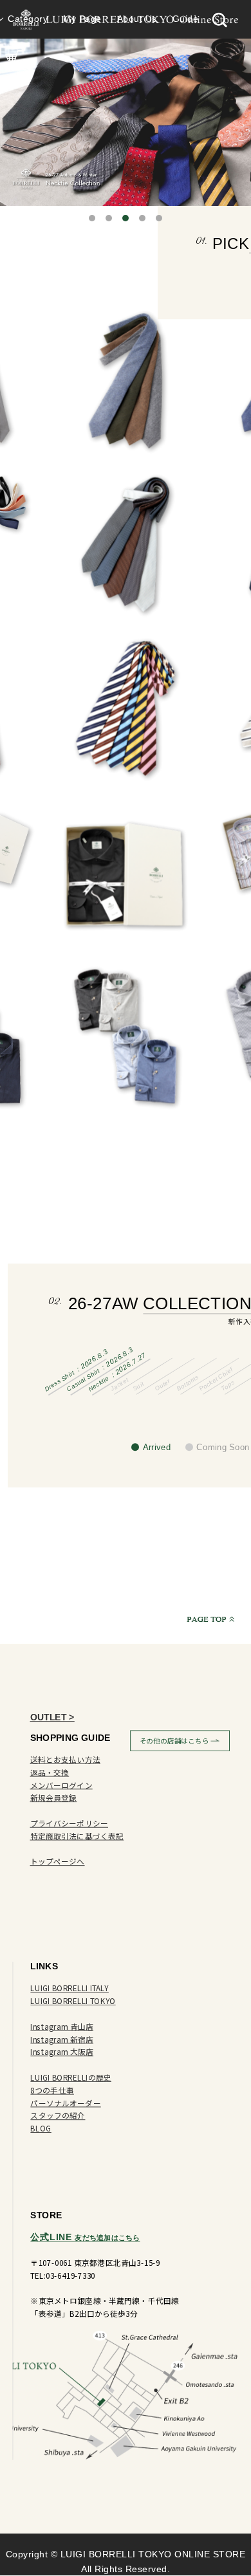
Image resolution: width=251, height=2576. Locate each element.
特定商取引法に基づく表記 (77, 1836)
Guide (186, 19)
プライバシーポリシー (70, 1824)
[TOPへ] (214, 1619)
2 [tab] (109, 218)
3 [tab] (126, 218)
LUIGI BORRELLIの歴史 (71, 2078)
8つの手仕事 (52, 2091)
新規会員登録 (54, 1798)
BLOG (41, 2129)
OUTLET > (52, 1717)
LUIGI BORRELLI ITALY (69, 1988)
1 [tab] (92, 218)
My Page (82, 19)
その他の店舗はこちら (174, 1741)
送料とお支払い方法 (65, 1760)
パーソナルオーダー (65, 2103)
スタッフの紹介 (58, 2116)
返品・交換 (50, 1773)
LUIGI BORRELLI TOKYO (73, 2001)
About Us (137, 19)
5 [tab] (159, 218)
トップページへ (58, 1862)
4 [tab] (142, 218)
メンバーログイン (61, 1785)
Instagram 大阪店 (62, 2052)
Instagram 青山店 (62, 2027)
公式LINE (85, 2237)
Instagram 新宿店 (62, 2040)
